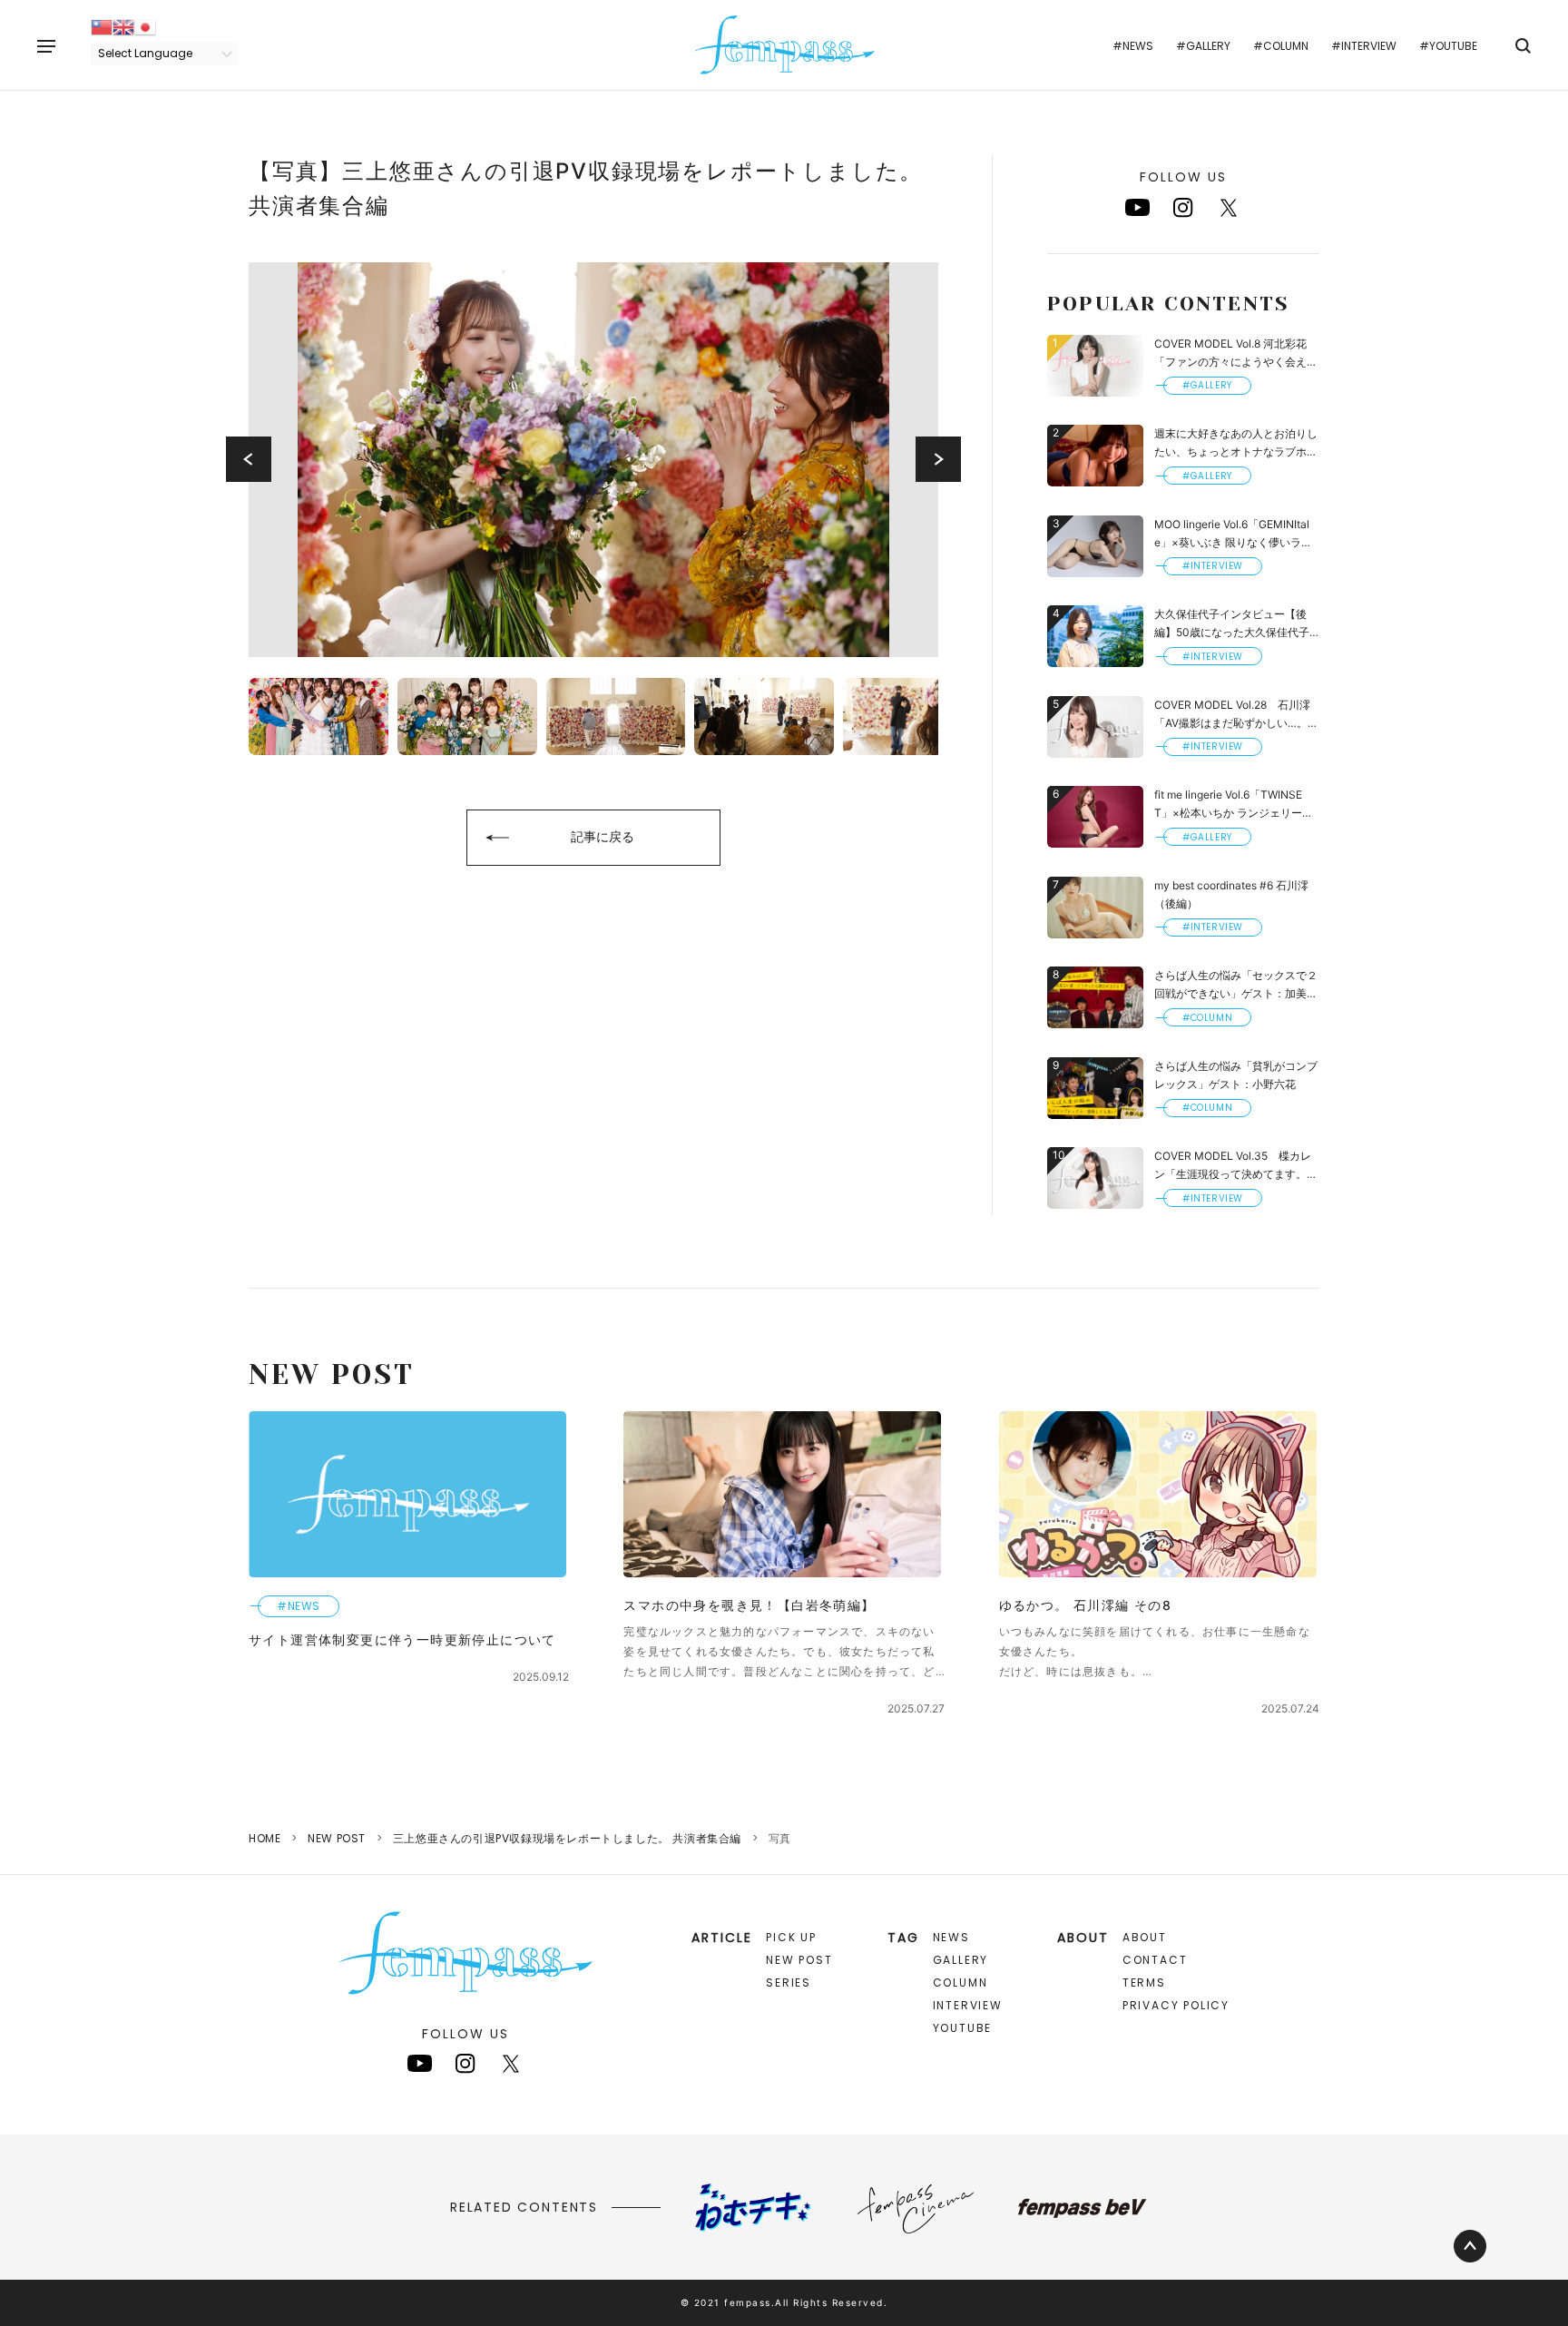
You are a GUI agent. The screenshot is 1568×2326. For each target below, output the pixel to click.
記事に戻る (603, 836)
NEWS (951, 1937)
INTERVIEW (968, 2005)
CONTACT (1155, 1960)
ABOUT (1145, 1937)
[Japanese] (145, 26)
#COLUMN (1281, 46)
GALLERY (961, 1960)
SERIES (789, 1982)
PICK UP (791, 1937)
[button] (249, 459)
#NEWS (1133, 46)
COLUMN (960, 1982)
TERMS (1144, 1982)
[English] (123, 26)
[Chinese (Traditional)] (102, 26)
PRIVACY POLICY (1176, 2005)
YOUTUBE (963, 2028)
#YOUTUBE (1448, 46)
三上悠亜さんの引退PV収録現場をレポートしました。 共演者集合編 (567, 1838)
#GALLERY (1203, 46)
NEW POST (337, 1838)
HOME (265, 1838)
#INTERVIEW (1364, 46)
